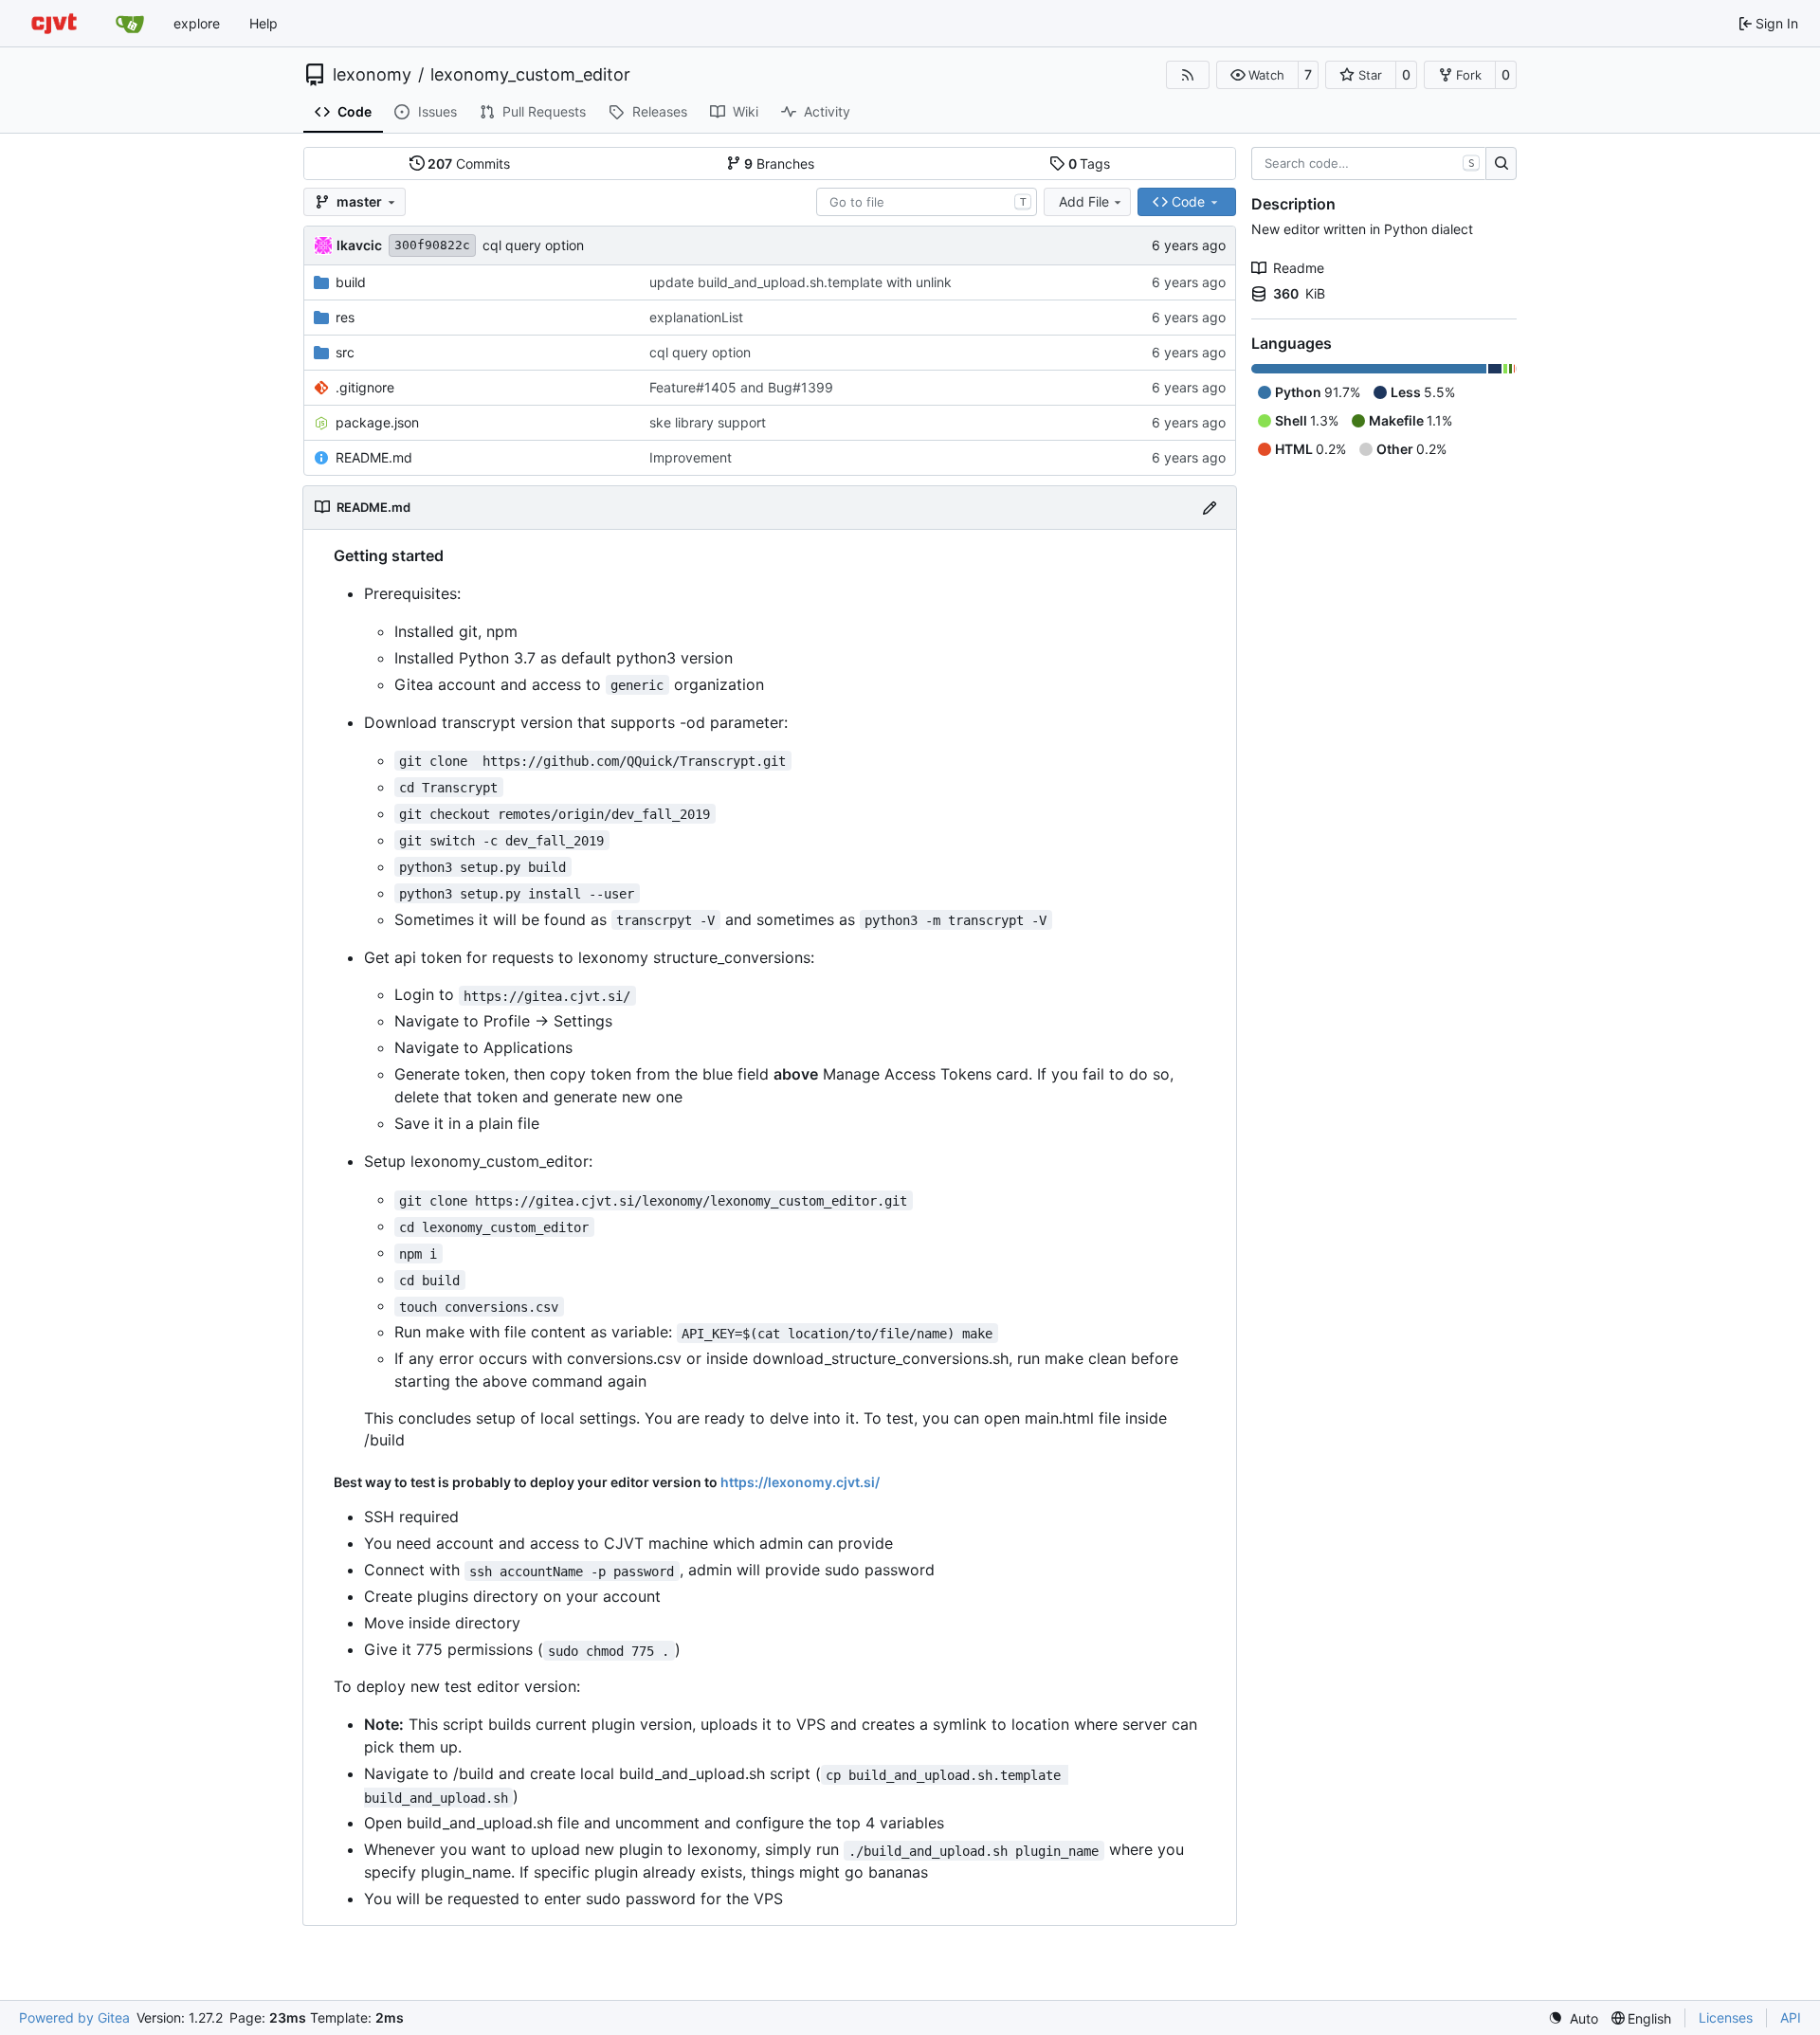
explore (197, 23)
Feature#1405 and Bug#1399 (741, 387)
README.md (374, 457)
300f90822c (432, 245)
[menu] (1573, 2018)
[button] (1257, 75)
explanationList (696, 317)
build (351, 282)
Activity (827, 111)
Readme (1299, 268)
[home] (54, 23)
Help (264, 23)
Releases (660, 111)
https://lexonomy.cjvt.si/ (800, 1482)
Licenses (1726, 2017)
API (1791, 2017)
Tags (1090, 164)
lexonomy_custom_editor (530, 75)
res (345, 317)
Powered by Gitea (74, 2017)
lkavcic (359, 245)
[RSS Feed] (1188, 75)
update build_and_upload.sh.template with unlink (801, 282)
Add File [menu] (1084, 201)
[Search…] (1501, 164)
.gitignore (365, 387)
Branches (779, 164)
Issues (437, 111)
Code (355, 111)
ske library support (708, 422)
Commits (469, 164)
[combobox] (927, 202)
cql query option (533, 245)
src (345, 352)
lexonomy (372, 75)
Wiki (746, 111)
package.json (377, 422)
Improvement (691, 457)
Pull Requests (544, 111)
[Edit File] (1210, 508)
